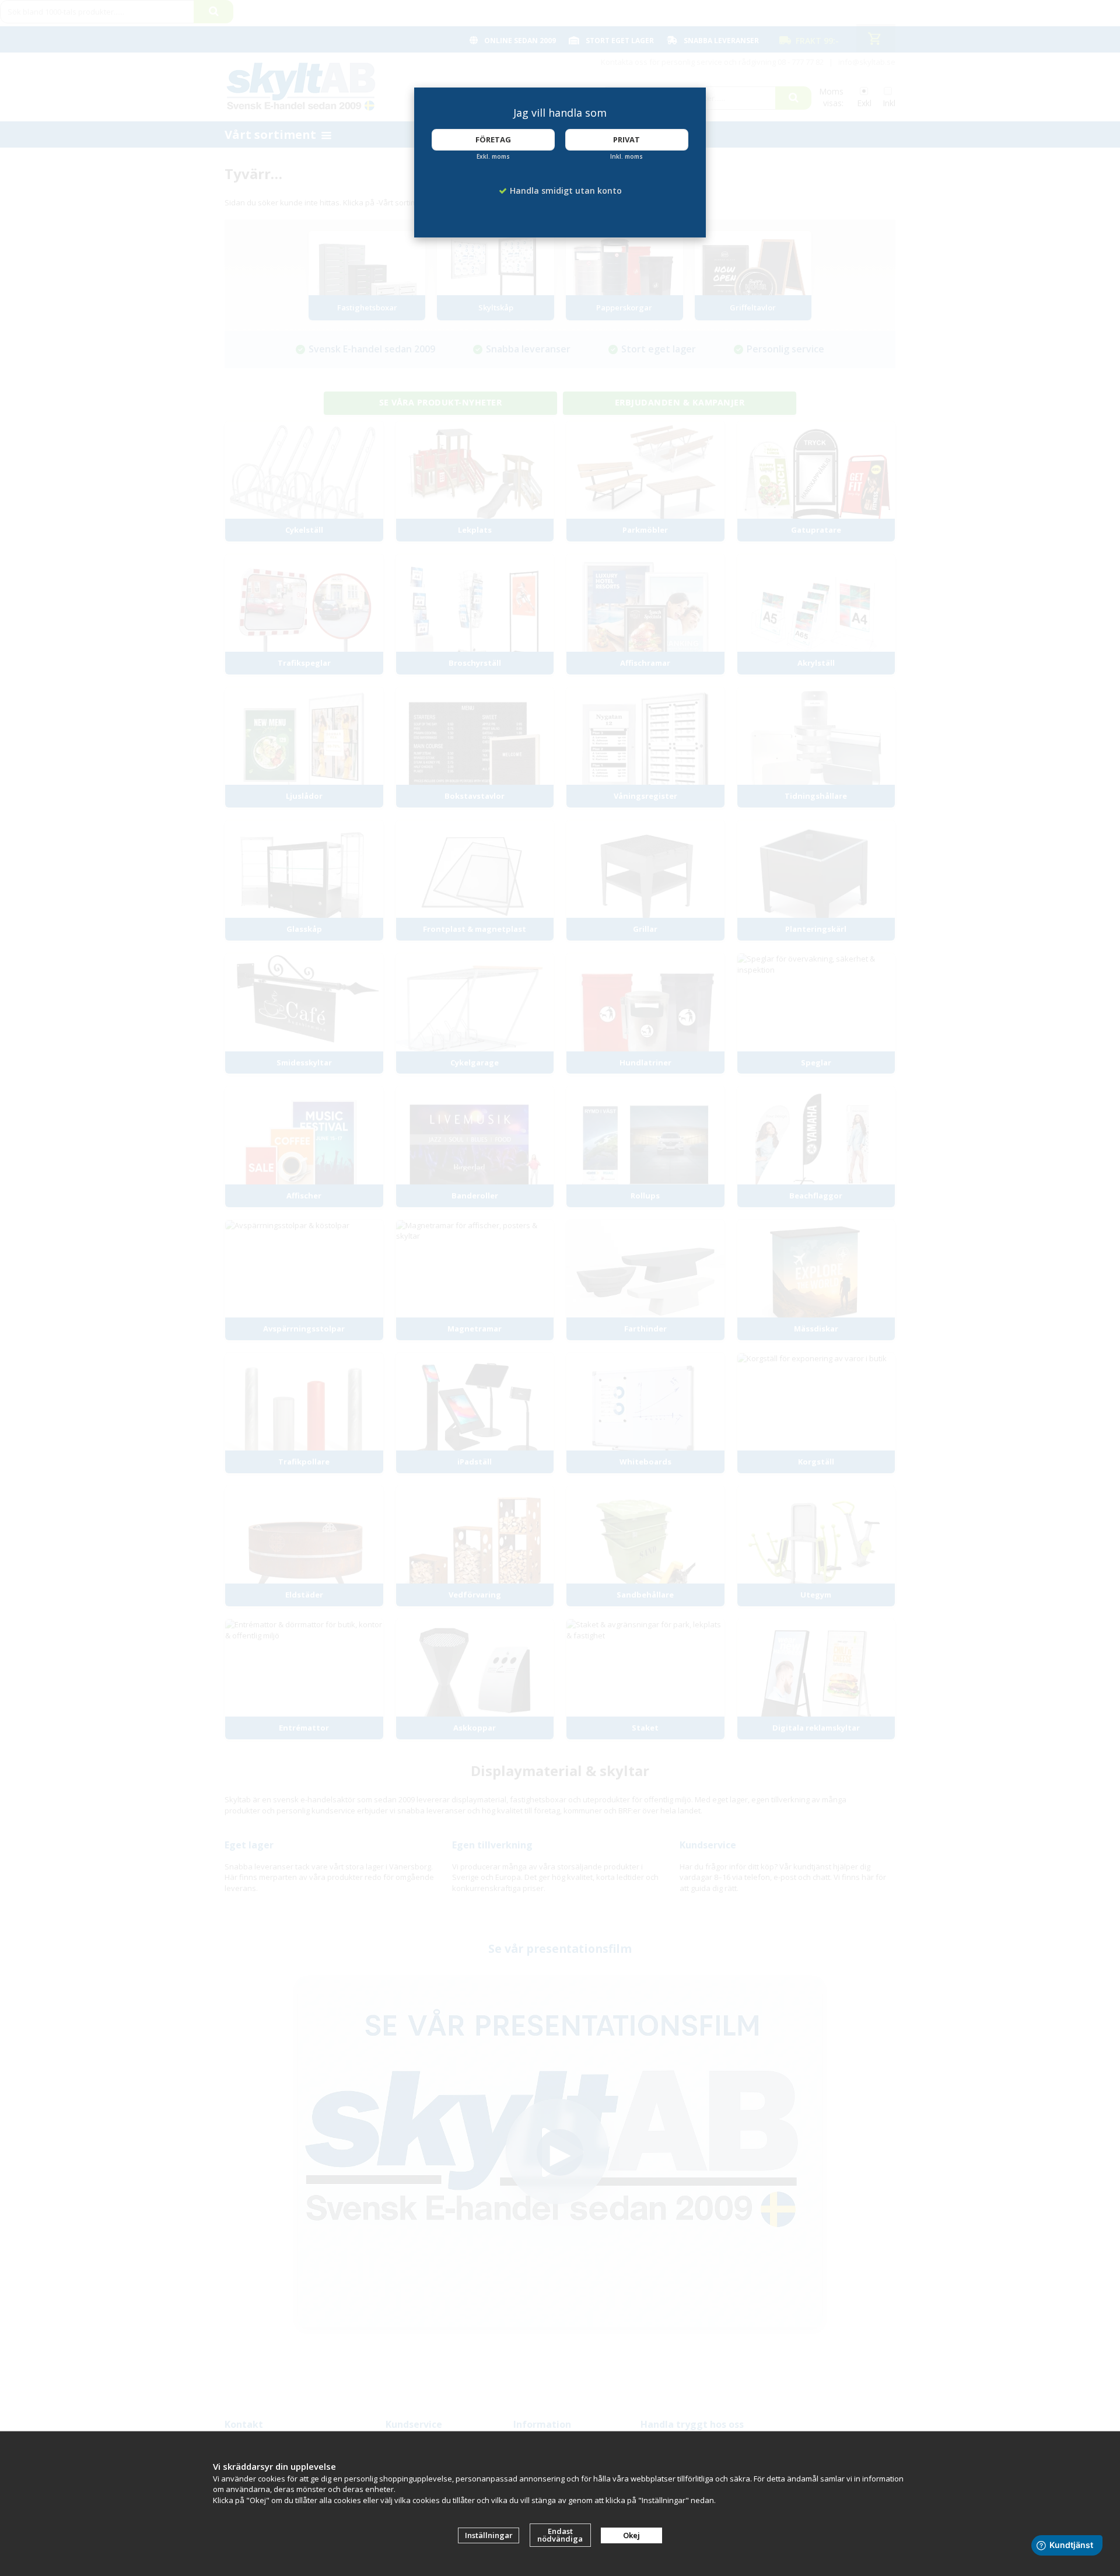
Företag (493, 139)
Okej (631, 2535)
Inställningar (489, 2535)
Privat (626, 139)
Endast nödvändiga (560, 2535)
